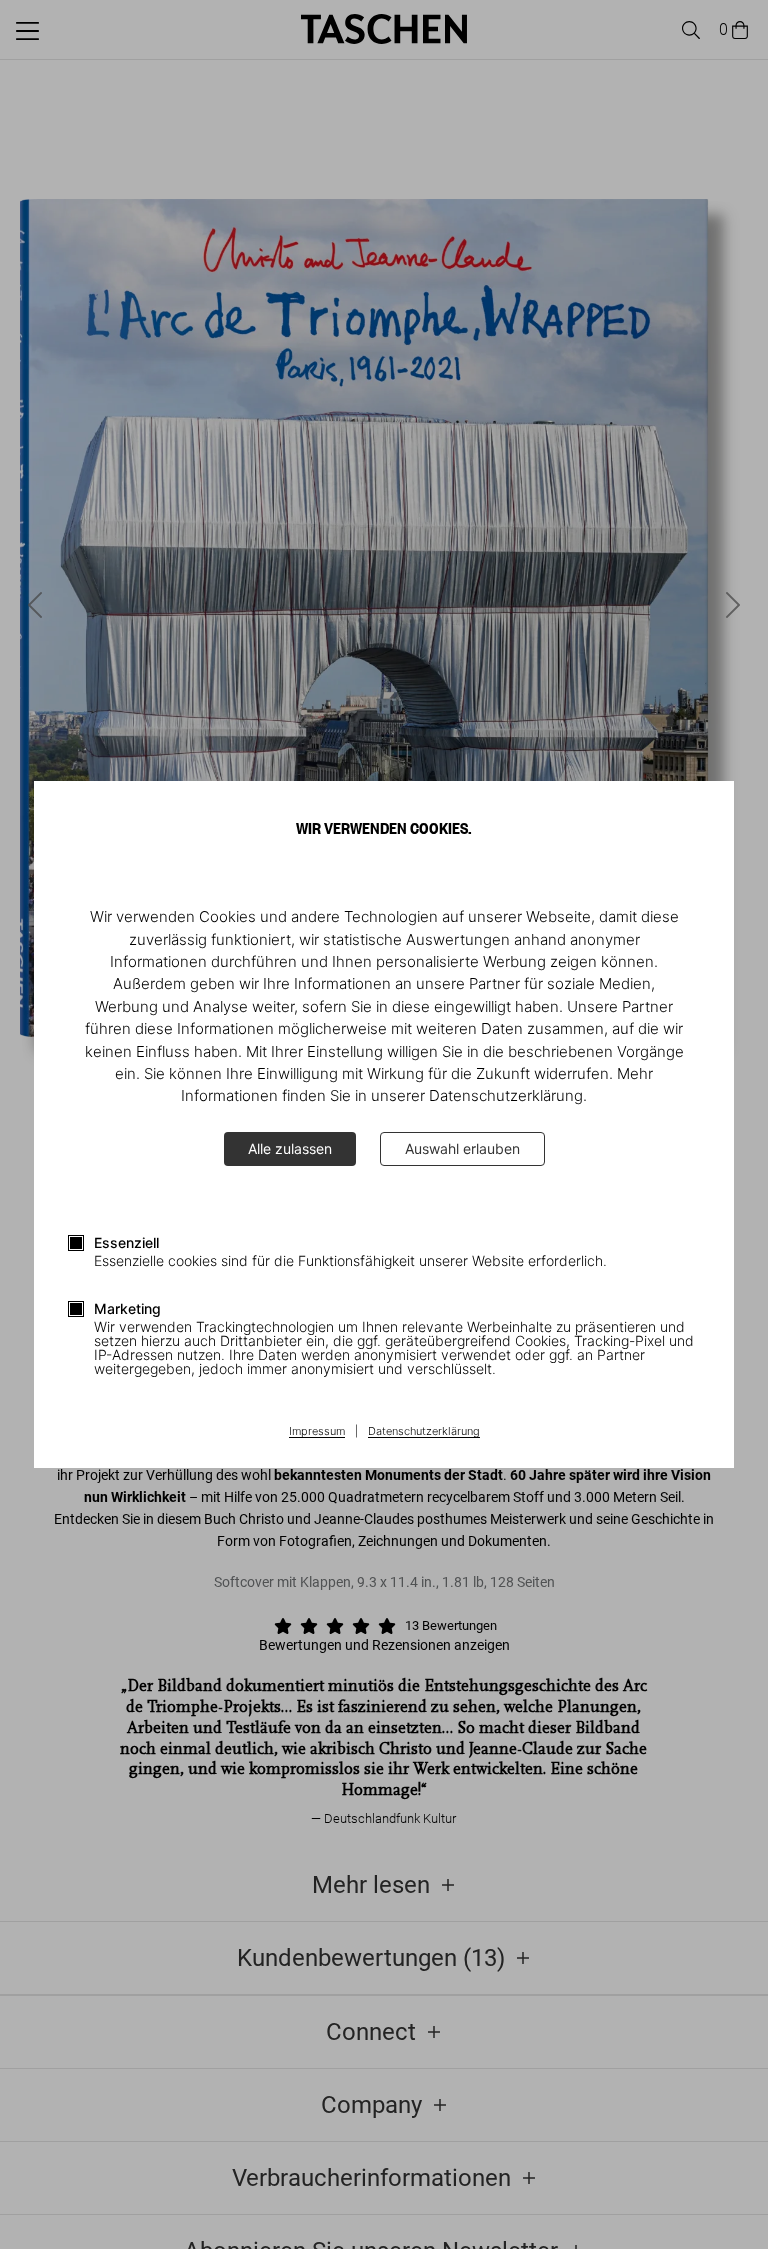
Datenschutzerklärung (424, 1432)
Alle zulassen (290, 1148)
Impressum (317, 1432)
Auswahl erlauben (462, 1148)
